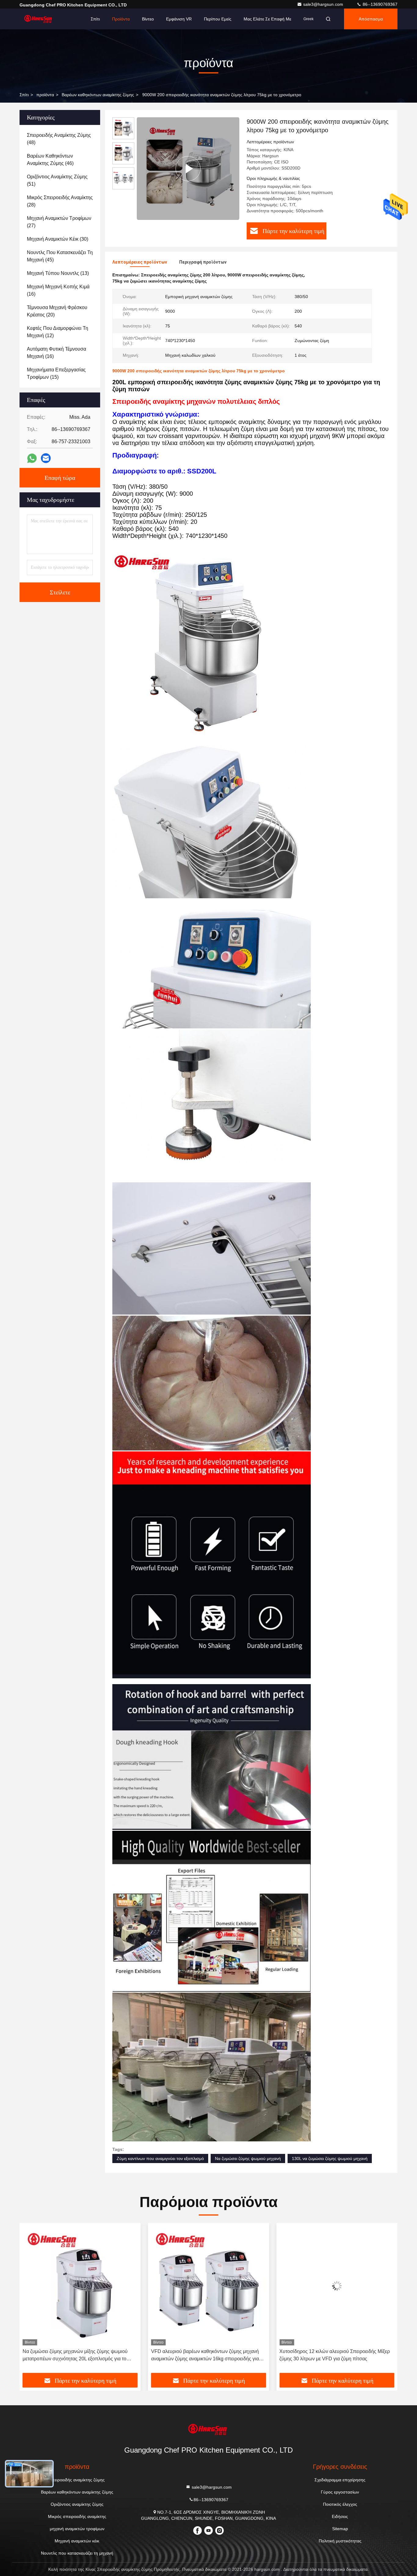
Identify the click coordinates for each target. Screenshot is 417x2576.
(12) (58, 332)
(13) (58, 273)
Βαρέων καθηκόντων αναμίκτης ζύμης (98, 95)
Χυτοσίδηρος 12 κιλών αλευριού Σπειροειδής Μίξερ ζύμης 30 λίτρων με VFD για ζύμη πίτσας (206, 2355)
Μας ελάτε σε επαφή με (267, 19)
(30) (58, 239)
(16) (58, 290)
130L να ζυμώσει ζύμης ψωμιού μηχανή (330, 2158)
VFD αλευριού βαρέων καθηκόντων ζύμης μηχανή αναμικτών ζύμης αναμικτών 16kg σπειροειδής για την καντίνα (76, 2356)
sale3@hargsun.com (324, 4)
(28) (60, 201)
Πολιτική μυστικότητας (340, 2541)
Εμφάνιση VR (179, 19)
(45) (60, 256)
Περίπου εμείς (218, 19)
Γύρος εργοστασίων (340, 2492)
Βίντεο (148, 19)
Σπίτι (95, 19)
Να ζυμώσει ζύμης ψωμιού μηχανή (248, 2158)
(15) (56, 373)
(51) (57, 180)
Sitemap (340, 2529)
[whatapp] (32, 458)
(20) (57, 311)
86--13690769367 (379, 4)
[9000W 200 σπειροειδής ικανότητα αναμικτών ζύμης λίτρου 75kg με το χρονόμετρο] (188, 168)
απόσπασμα (371, 19)
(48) (59, 139)
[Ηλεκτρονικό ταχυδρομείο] (46, 458)
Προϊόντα (121, 19)
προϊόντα (45, 95)
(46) (50, 160)
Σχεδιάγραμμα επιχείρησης (340, 2480)
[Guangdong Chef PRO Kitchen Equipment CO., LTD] (39, 19)
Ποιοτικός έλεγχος (340, 2504)
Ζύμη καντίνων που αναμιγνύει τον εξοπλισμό (160, 2158)
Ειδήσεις (340, 2516)
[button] (31, 2300)
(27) (59, 222)
